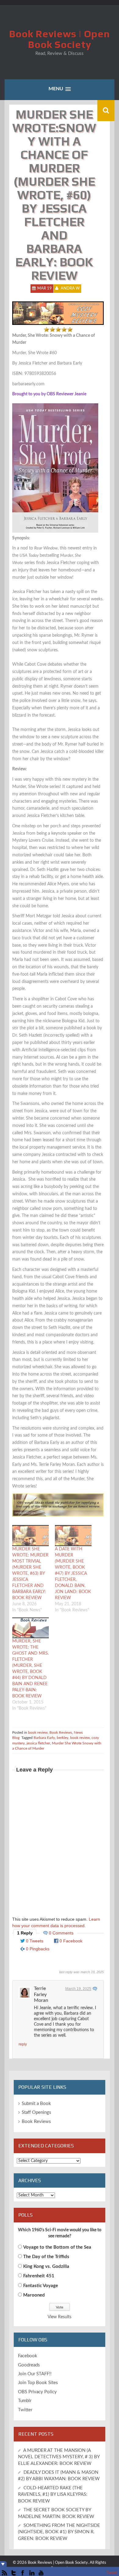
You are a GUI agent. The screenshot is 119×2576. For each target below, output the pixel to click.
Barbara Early (44, 1738)
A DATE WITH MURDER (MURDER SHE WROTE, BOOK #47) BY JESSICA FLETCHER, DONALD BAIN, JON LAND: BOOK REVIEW (73, 1574)
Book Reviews (61, 1732)
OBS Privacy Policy (37, 2392)
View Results (60, 2317)
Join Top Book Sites (38, 2383)
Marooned (34, 2295)
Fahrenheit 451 (39, 2276)
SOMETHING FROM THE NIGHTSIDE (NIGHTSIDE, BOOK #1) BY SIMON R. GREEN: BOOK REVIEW (59, 2532)
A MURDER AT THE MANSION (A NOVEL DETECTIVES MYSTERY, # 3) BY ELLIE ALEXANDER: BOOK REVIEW (59, 2457)
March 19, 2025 (78, 1989)
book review (38, 1732)
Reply (23, 2044)
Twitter (25, 2410)
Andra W (70, 288)
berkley (63, 1738)
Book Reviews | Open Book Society (60, 39)
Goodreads (29, 2365)
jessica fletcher (38, 1743)
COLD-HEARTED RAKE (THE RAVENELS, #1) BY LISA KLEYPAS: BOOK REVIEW (53, 2495)
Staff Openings (36, 2112)
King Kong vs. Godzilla (46, 2267)
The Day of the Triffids (46, 2257)
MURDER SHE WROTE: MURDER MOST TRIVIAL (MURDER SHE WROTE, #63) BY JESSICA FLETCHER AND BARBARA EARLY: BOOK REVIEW (30, 1574)
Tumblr (25, 2401)
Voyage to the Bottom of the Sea (57, 2247)
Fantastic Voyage (41, 2286)
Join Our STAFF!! (35, 2374)
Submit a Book (36, 2104)
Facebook (28, 2356)
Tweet (112, 2573)
